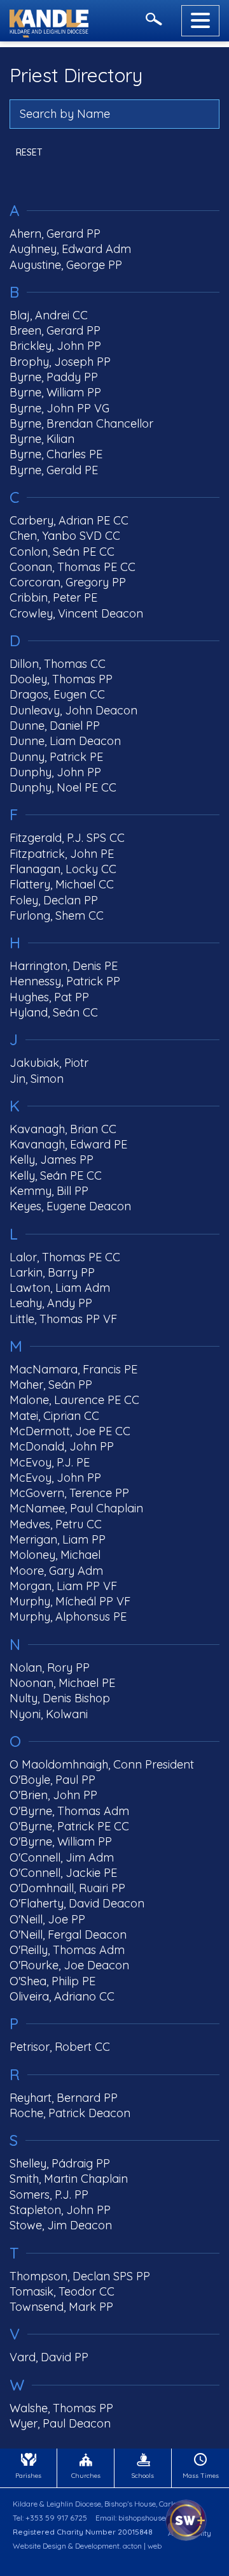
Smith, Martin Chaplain (69, 2179)
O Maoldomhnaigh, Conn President (102, 1764)
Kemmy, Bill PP (49, 1191)
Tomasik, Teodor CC (62, 2291)
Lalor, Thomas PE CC (65, 1257)
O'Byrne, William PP (61, 1842)
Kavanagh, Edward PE (68, 1144)
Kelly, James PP (52, 1160)
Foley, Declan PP (54, 900)
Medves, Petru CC (56, 1524)
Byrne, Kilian (42, 439)
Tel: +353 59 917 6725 (50, 2518)
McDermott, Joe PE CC (70, 1431)
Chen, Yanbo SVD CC (65, 536)
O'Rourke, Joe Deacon (69, 1965)
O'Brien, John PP (53, 1795)
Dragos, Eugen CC (57, 694)
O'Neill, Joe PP (47, 1919)
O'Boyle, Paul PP (52, 1780)
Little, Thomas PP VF (63, 1319)
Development (97, 2546)
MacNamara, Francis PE (73, 1369)
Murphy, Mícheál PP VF (70, 1601)
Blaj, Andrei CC (49, 315)
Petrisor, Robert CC (60, 2047)
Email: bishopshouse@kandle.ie (149, 2518)
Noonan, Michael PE (62, 1683)
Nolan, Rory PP (50, 1668)
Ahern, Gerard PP (55, 234)
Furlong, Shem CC (57, 915)
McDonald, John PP (62, 1446)
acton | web (142, 2546)
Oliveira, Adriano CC (62, 1996)
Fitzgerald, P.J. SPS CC (67, 838)
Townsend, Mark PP (61, 2307)
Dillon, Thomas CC (58, 664)
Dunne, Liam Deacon (65, 741)
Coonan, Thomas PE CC (73, 567)
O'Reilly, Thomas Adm (67, 1950)
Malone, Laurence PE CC (74, 1400)
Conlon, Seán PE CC (62, 552)
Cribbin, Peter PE (53, 597)
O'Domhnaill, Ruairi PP (67, 1888)
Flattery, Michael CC (62, 884)
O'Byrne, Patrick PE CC (69, 1826)
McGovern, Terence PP (69, 1493)
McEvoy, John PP (55, 1478)
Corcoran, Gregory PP (68, 582)
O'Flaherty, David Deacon (77, 1903)
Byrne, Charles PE (56, 454)
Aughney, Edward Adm (70, 249)
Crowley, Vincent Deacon (76, 613)
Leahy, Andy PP (51, 1303)
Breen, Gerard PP (55, 330)
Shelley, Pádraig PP (60, 2163)
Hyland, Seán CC (54, 1012)
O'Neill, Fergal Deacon (68, 1935)
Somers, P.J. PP (49, 2195)
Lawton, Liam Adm (60, 1288)
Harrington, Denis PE (64, 966)
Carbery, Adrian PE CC (69, 520)
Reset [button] (29, 152)
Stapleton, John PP (60, 2210)
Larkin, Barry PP (52, 1272)
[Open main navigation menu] (200, 21)
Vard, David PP (49, 2357)
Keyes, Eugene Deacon (70, 1206)
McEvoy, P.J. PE (50, 1462)
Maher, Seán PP (51, 1385)
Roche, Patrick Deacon (70, 2113)
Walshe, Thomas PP (61, 2408)
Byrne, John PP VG (59, 408)
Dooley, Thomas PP (61, 679)
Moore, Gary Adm (56, 1571)
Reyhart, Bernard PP (64, 2098)
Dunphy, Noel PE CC (63, 787)
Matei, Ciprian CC (54, 1416)
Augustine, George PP (66, 265)
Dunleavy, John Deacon (73, 710)
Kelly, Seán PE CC (56, 1176)
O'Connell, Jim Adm (62, 1857)
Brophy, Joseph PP (60, 362)
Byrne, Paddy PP (54, 377)
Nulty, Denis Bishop (60, 1698)
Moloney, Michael (55, 1555)
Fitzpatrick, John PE (62, 854)
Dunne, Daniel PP (55, 726)
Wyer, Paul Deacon (60, 2423)
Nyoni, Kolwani (49, 1714)
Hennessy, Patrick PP (65, 981)
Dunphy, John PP (55, 772)
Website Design (39, 2546)
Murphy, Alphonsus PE (68, 1617)
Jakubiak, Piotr (49, 1063)
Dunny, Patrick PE (56, 757)
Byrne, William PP (55, 392)
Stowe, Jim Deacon (61, 2225)
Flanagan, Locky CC (63, 869)
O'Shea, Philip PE (52, 1981)
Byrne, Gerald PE (54, 470)
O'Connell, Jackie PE (63, 1873)
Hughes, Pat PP (49, 997)
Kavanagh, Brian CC (63, 1129)
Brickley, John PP (55, 346)
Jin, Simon (37, 1079)
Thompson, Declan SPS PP (80, 2276)
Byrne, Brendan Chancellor (81, 423)
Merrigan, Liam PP (58, 1539)
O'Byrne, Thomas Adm (69, 1811)
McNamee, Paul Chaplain (76, 1508)
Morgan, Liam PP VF (63, 1586)
